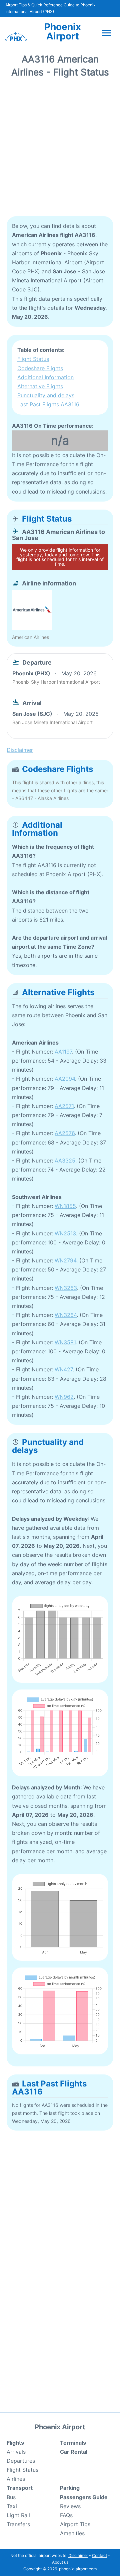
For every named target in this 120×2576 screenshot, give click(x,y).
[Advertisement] (60, 149)
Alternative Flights (40, 386)
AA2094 (65, 1079)
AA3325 (65, 1161)
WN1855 (65, 1206)
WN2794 (65, 1260)
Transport (20, 2488)
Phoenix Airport (63, 31)
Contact (99, 2555)
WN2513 (65, 1233)
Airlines (16, 2479)
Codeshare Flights (40, 368)
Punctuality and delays (46, 395)
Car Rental (74, 2452)
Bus (11, 2497)
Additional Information (45, 377)
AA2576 (65, 1133)
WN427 (64, 1369)
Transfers (18, 2524)
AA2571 (64, 1106)
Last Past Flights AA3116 (48, 404)
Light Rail (18, 2515)
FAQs (66, 2515)
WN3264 (66, 1315)
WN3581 (65, 1342)
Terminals (73, 2443)
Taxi (12, 2506)
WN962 (64, 1397)
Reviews (70, 2506)
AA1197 (63, 1052)
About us (60, 2562)
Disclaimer (78, 2555)
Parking (70, 2488)
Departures (21, 2461)
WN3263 (66, 1288)
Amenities (72, 2533)
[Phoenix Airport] (16, 36)
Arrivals (16, 2452)
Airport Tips (75, 2524)
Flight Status (33, 359)
